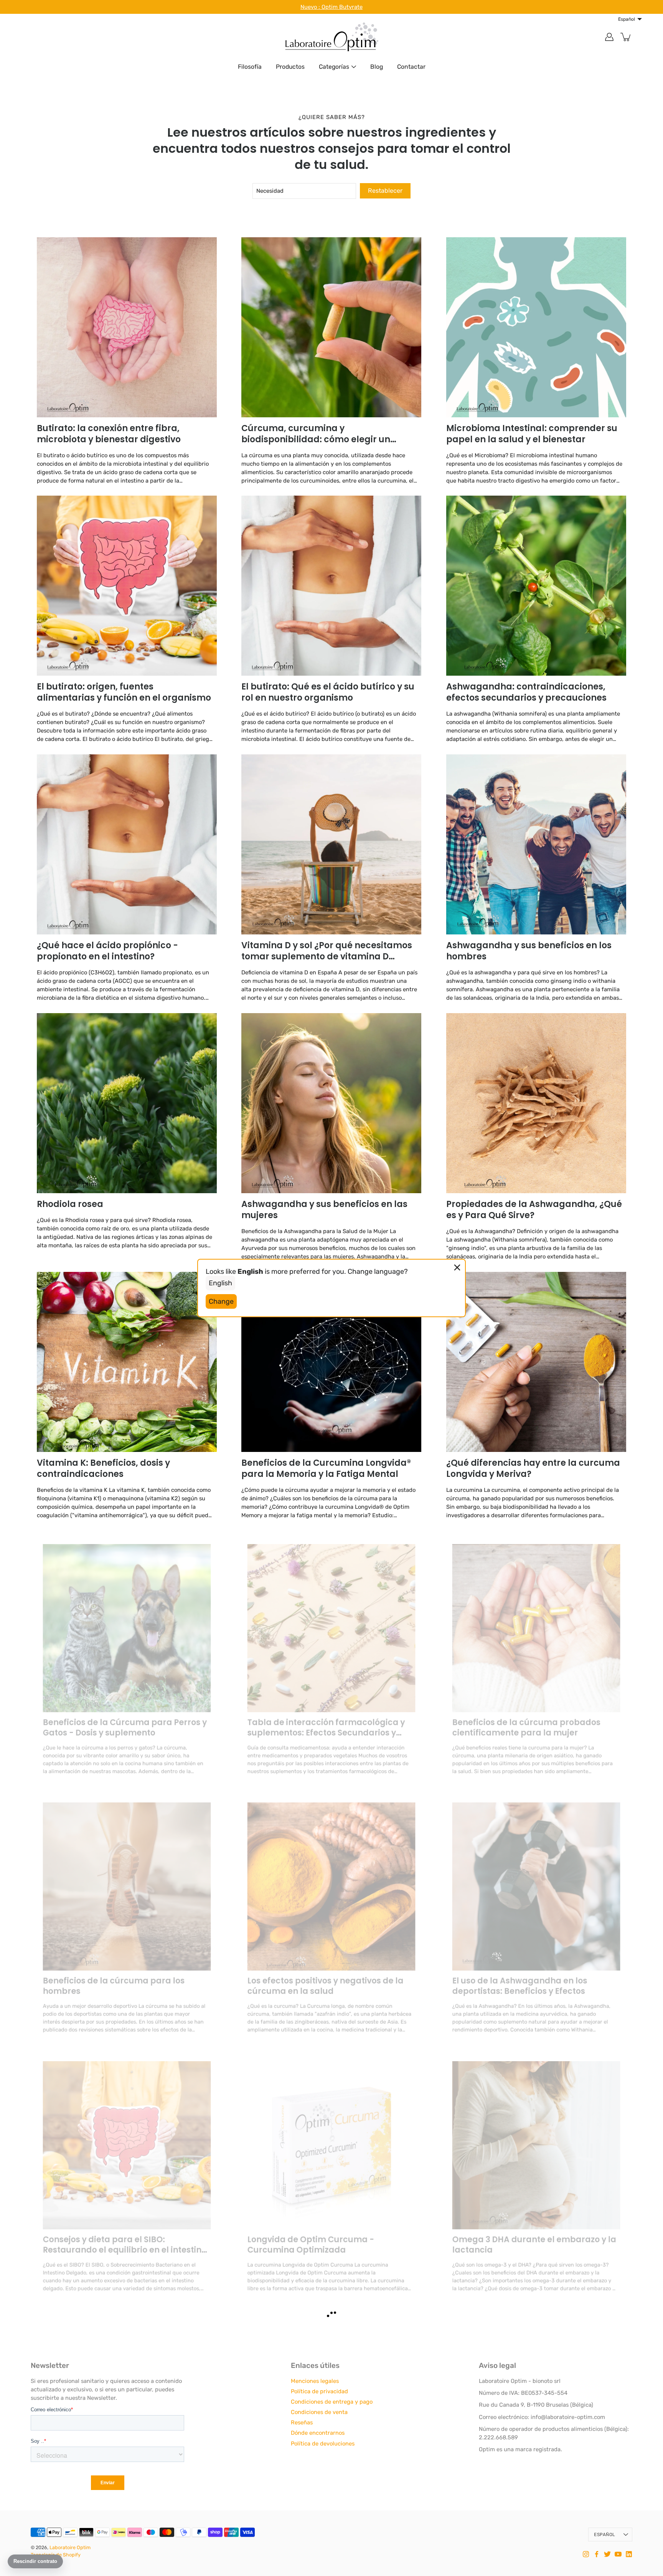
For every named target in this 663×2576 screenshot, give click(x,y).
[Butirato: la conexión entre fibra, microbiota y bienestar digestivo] (127, 327)
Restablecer (385, 191)
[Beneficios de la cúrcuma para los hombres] (127, 1879)
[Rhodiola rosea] (127, 1103)
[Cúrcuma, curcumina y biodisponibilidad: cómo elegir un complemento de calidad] (331, 327)
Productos (290, 67)
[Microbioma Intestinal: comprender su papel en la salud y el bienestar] (536, 327)
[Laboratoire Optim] (331, 37)
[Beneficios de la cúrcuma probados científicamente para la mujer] (536, 1621)
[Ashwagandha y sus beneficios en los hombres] (536, 844)
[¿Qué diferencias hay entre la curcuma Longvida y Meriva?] (536, 1362)
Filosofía (250, 67)
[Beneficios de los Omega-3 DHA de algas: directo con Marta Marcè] (331, 2397)
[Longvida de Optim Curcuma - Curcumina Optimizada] (331, 2138)
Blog (377, 67)
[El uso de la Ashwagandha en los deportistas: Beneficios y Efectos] (536, 1879)
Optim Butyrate (342, 7)
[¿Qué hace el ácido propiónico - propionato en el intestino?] (127, 844)
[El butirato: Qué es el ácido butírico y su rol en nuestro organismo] (331, 586)
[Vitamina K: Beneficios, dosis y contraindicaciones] (127, 1362)
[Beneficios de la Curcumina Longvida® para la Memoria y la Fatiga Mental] (331, 1362)
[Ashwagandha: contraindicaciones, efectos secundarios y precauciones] (536, 586)
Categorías (334, 67)
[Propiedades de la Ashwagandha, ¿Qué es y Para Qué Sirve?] (536, 1103)
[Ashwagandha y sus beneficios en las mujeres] (331, 1103)
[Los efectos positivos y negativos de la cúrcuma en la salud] (331, 1879)
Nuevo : (311, 7)
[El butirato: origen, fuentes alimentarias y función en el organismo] (127, 586)
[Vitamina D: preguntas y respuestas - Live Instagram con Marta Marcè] (536, 2397)
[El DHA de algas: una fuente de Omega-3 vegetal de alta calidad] (127, 2397)
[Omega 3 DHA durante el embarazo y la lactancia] (536, 2138)
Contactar (411, 67)
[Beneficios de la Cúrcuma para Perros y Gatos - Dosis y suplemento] (127, 1621)
